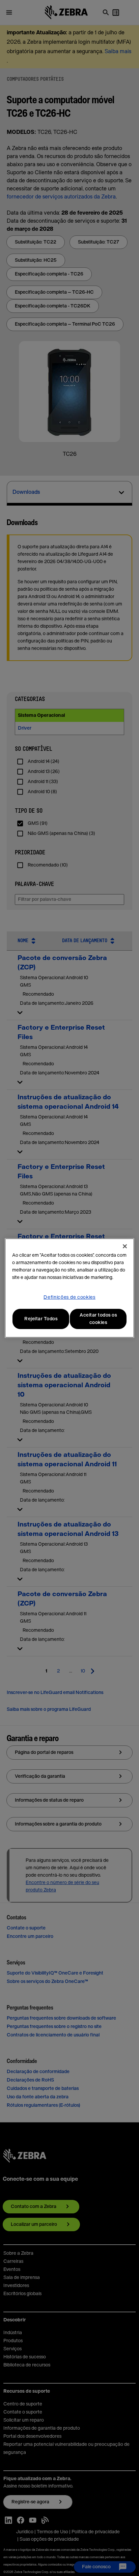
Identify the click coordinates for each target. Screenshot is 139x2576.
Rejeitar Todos (41, 1319)
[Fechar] (125, 1246)
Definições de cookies (69, 1297)
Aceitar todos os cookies (98, 1319)
